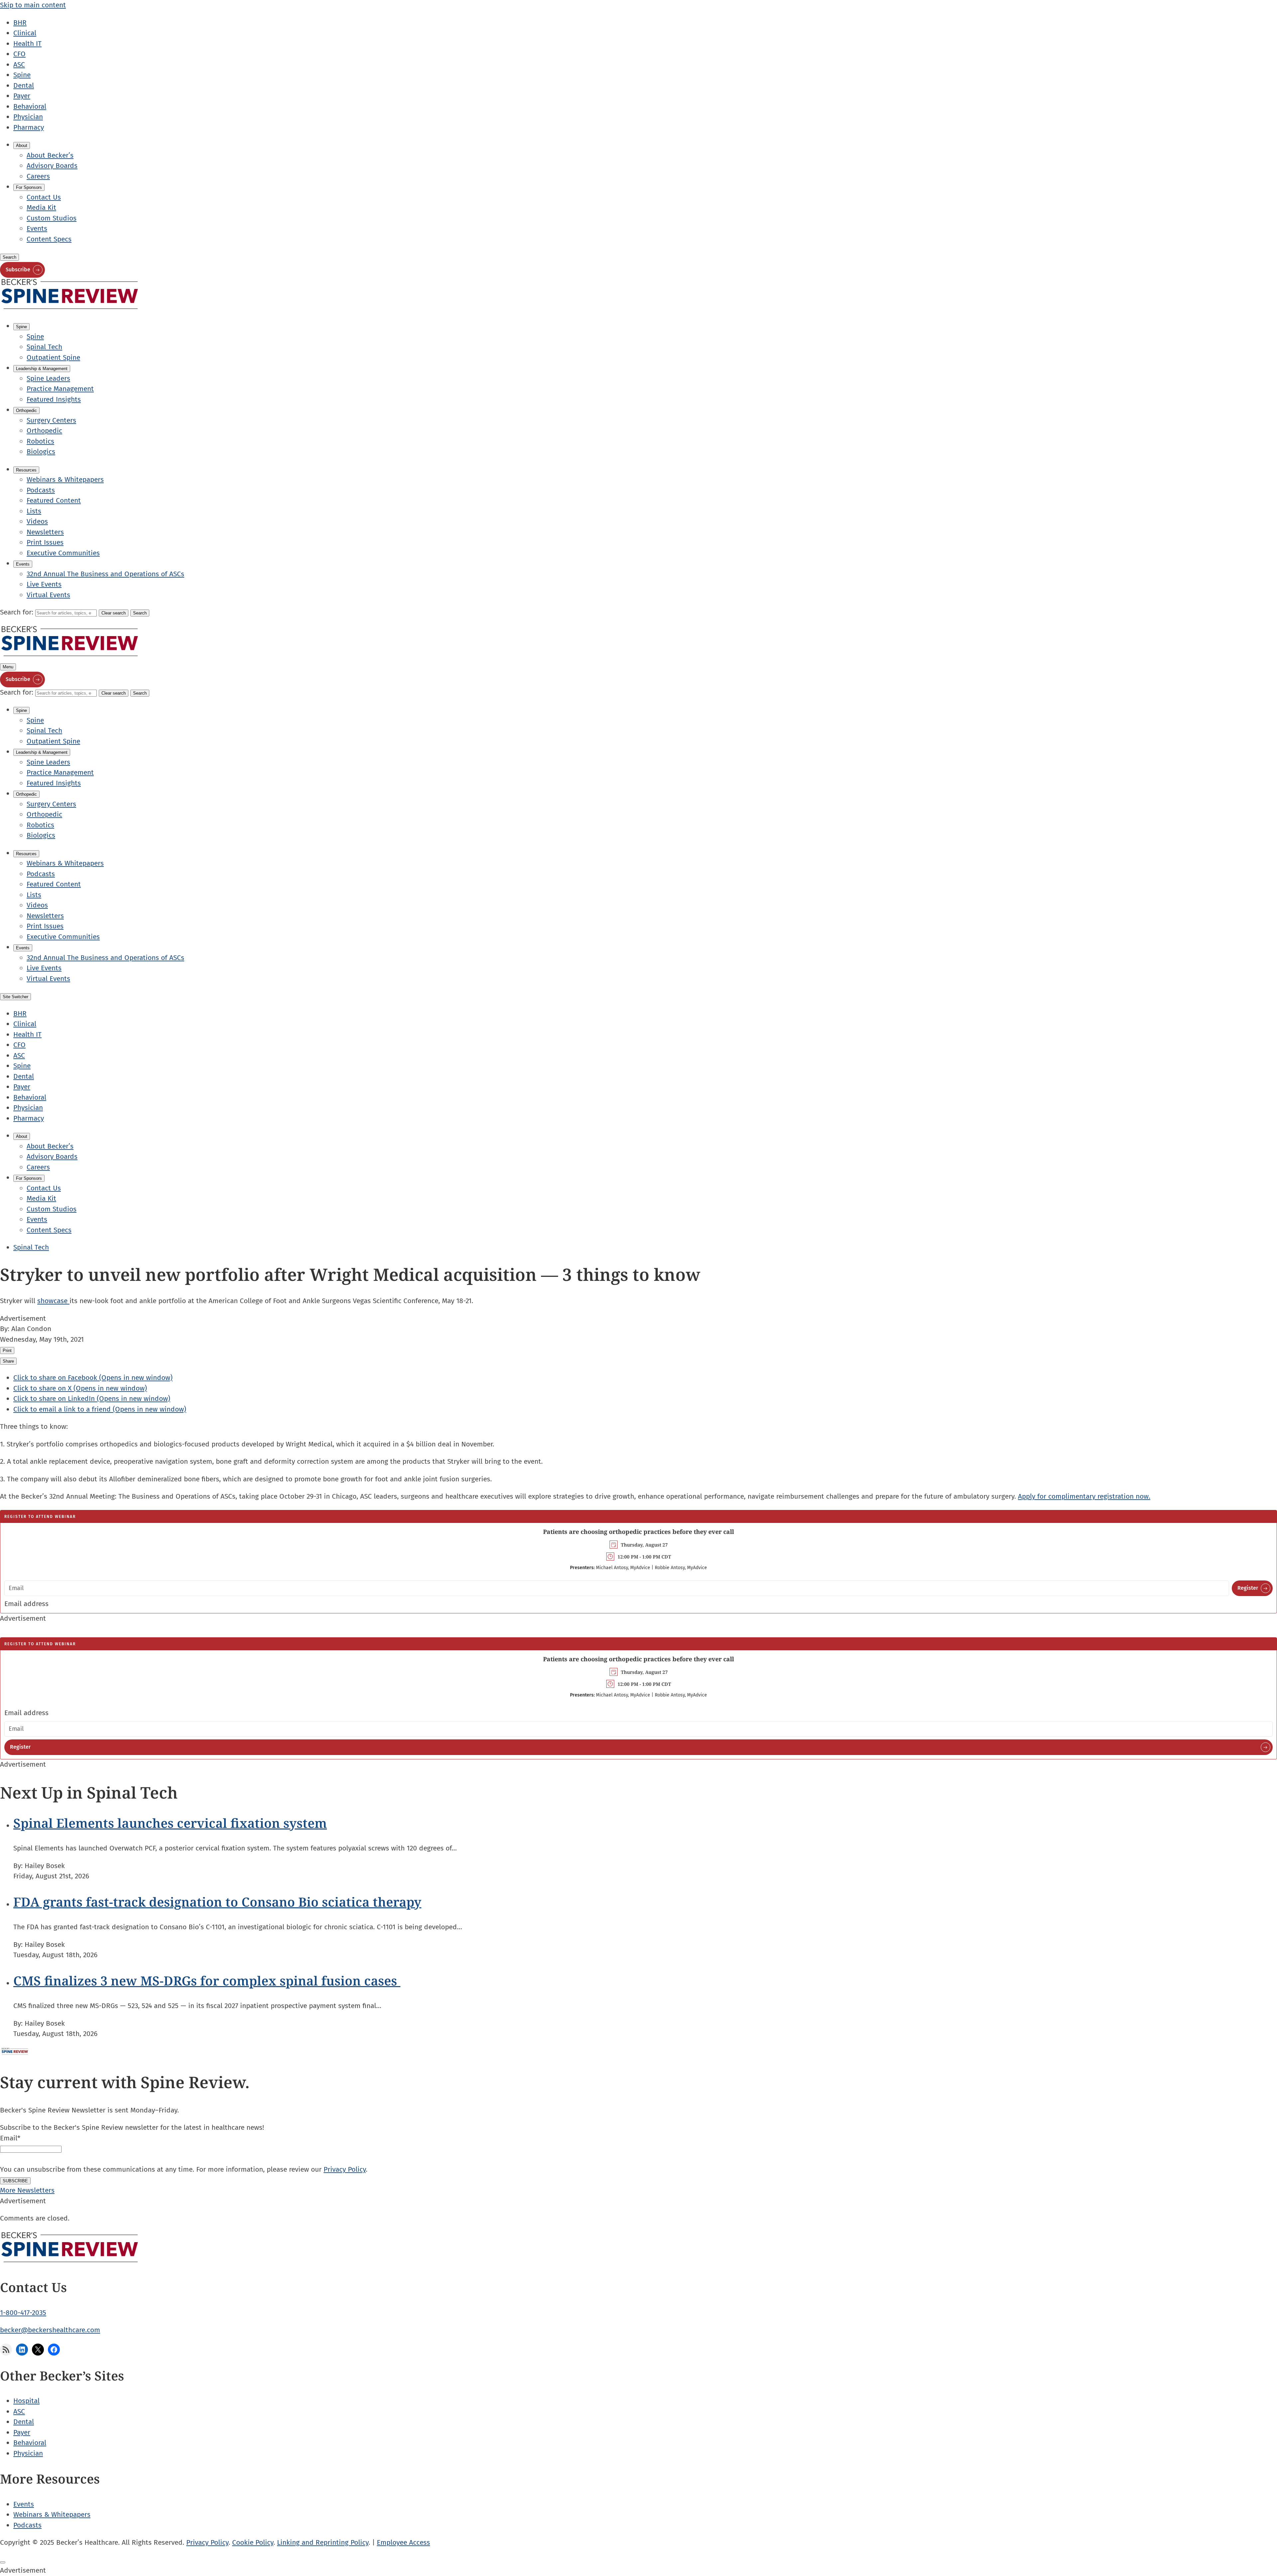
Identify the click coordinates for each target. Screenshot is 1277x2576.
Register (1248, 1588)
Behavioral (30, 106)
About (22, 145)
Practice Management (60, 389)
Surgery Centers (51, 420)
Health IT (27, 44)
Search (9, 257)
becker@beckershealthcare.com (50, 2330)
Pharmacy (29, 127)
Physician (28, 117)
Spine (22, 75)
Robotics (40, 441)
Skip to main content (33, 5)
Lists (34, 511)
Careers (38, 176)
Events (37, 228)
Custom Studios (52, 218)
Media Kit (41, 207)
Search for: (18, 612)
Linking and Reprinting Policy (323, 2542)
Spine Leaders (48, 378)
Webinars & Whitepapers (65, 479)
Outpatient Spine (53, 357)
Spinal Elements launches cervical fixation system (170, 1823)
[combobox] (66, 613)
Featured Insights (54, 399)
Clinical (25, 33)
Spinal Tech (44, 347)
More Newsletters (27, 2190)
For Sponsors (29, 187)
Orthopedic (26, 410)
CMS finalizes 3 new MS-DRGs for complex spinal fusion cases (207, 1980)
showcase (53, 1301)
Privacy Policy (345, 2169)
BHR (20, 23)
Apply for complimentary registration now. (1084, 1496)
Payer (22, 96)
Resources (26, 470)
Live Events (44, 584)
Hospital (26, 2401)
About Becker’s (50, 155)
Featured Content (54, 500)
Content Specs (49, 239)
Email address (26, 1604)
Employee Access (403, 2542)
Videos (37, 521)
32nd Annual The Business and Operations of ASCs (105, 574)
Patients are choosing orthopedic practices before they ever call (638, 1532)
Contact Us (44, 197)
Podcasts (41, 490)
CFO (19, 54)
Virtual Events (48, 595)
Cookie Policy (253, 2542)
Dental (24, 85)
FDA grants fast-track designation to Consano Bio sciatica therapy (217, 1902)
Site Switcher (15, 997)
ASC (19, 65)
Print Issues (45, 542)
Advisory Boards (52, 166)
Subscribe (18, 270)
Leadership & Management (42, 369)
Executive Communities (63, 553)
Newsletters (45, 532)
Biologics (41, 452)
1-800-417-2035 (23, 2313)
